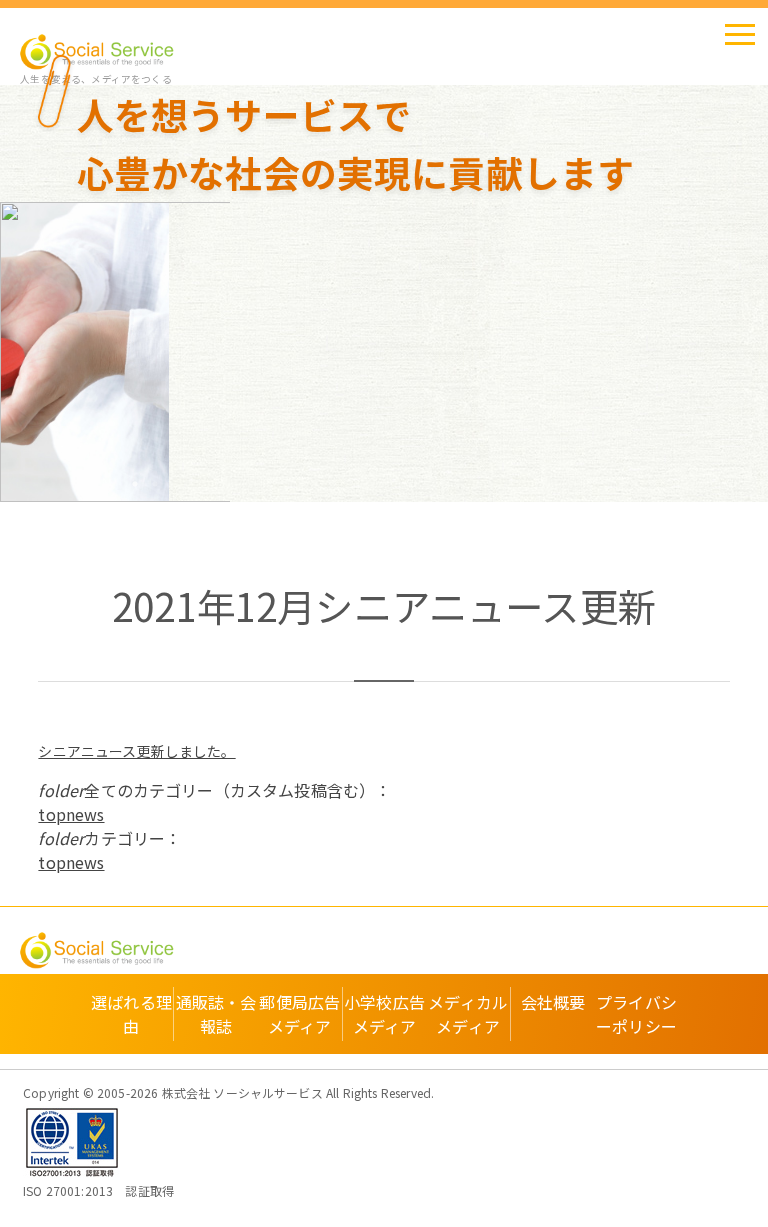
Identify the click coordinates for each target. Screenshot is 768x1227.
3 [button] (115, 484)
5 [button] (155, 484)
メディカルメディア (468, 1014)
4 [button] (135, 484)
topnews (71, 814)
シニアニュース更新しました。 (136, 751)
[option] (115, 352)
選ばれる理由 (131, 1014)
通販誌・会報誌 (216, 1014)
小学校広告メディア (384, 1014)
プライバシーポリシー (636, 1014)
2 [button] (95, 484)
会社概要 (553, 1002)
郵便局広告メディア (299, 1014)
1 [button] (75, 484)
